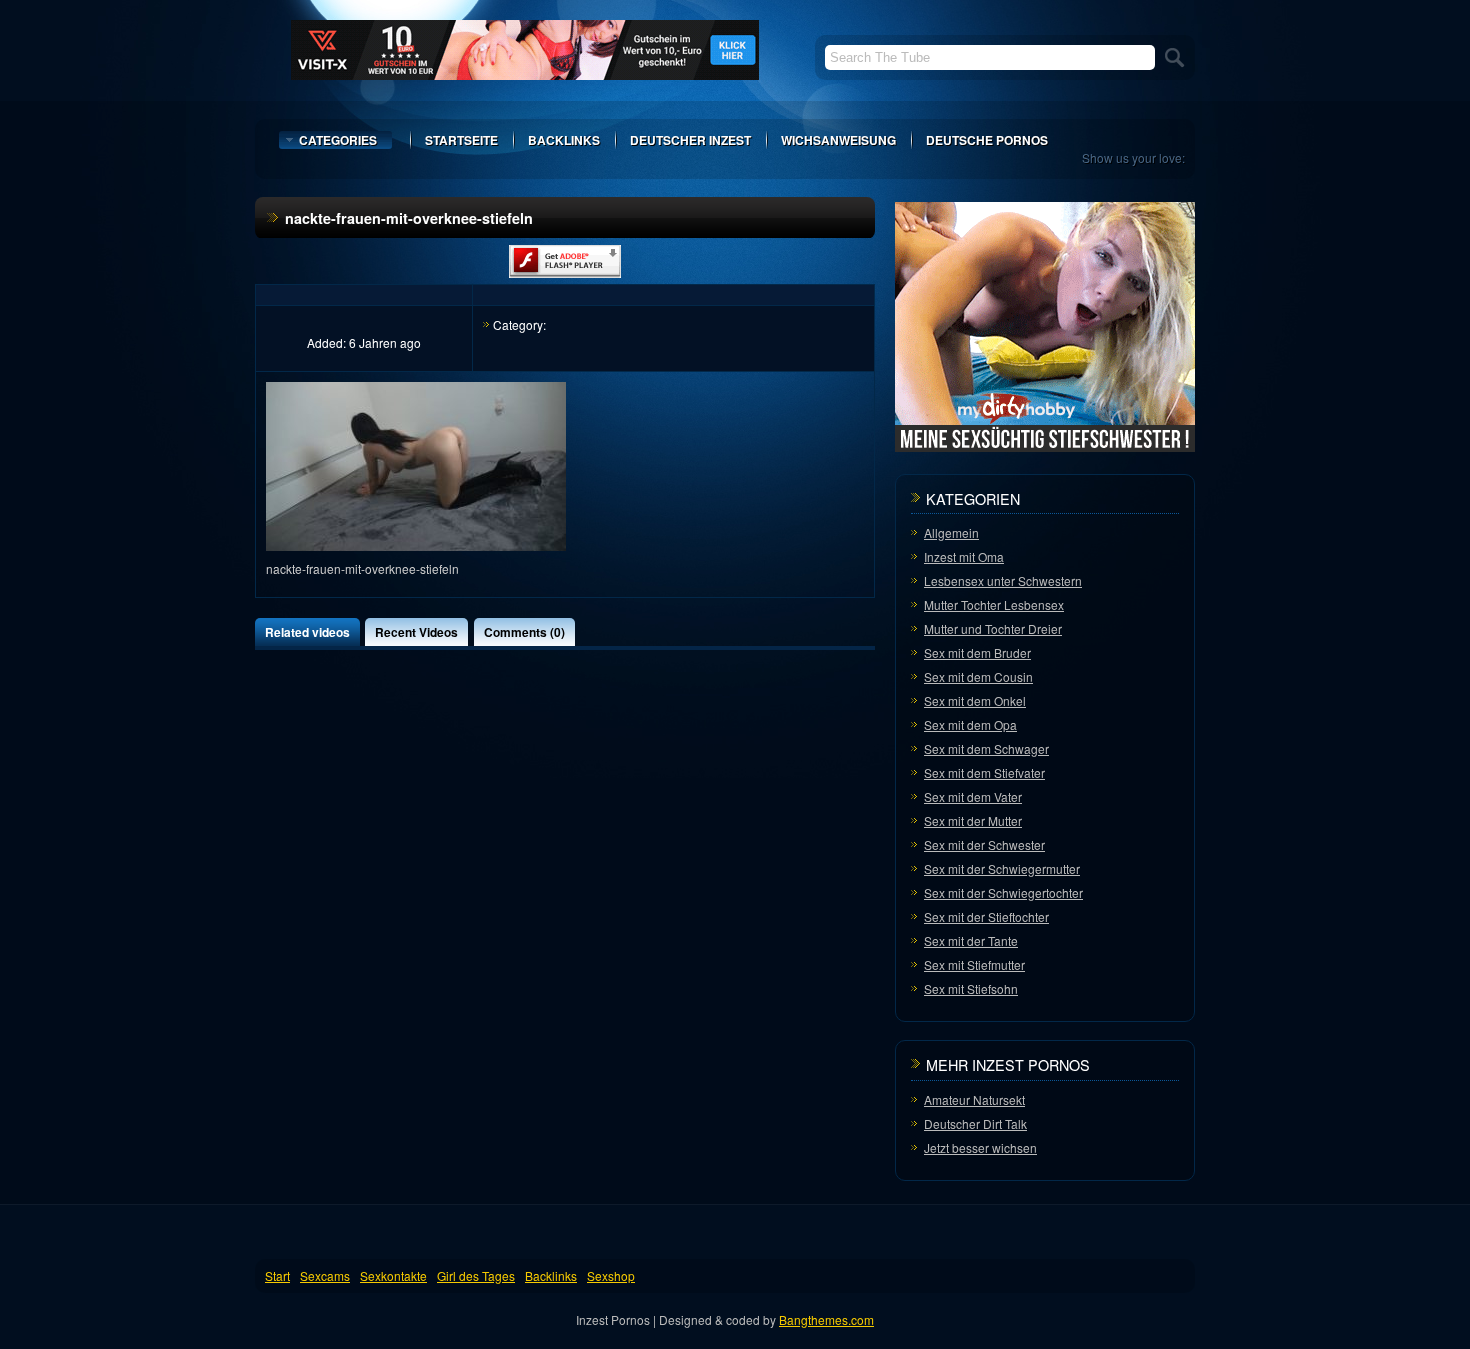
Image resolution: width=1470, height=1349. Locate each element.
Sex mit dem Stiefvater (984, 772)
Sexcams (325, 1275)
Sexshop (611, 1275)
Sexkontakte (393, 1275)
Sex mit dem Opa (970, 724)
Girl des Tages (476, 1275)
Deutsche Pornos (987, 140)
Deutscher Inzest (690, 140)
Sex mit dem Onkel (975, 700)
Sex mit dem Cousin (978, 676)
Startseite (461, 140)
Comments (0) (524, 632)
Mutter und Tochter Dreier (993, 628)
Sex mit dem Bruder (977, 652)
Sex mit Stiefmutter (974, 964)
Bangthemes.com (826, 1319)
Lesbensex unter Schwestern (1003, 580)
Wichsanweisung (838, 140)
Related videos (307, 632)
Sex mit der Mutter (973, 820)
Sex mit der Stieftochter (986, 916)
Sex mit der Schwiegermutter (1002, 868)
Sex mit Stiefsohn (971, 988)
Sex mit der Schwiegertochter (1003, 892)
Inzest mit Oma (964, 556)
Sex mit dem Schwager (986, 748)
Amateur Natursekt (974, 1099)
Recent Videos (416, 632)
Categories (338, 140)
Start (277, 1275)
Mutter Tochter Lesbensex (994, 604)
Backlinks (564, 140)
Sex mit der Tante (971, 940)
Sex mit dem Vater (973, 796)
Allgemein (951, 532)
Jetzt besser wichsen (980, 1147)
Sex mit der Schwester (984, 844)
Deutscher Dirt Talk (975, 1123)
